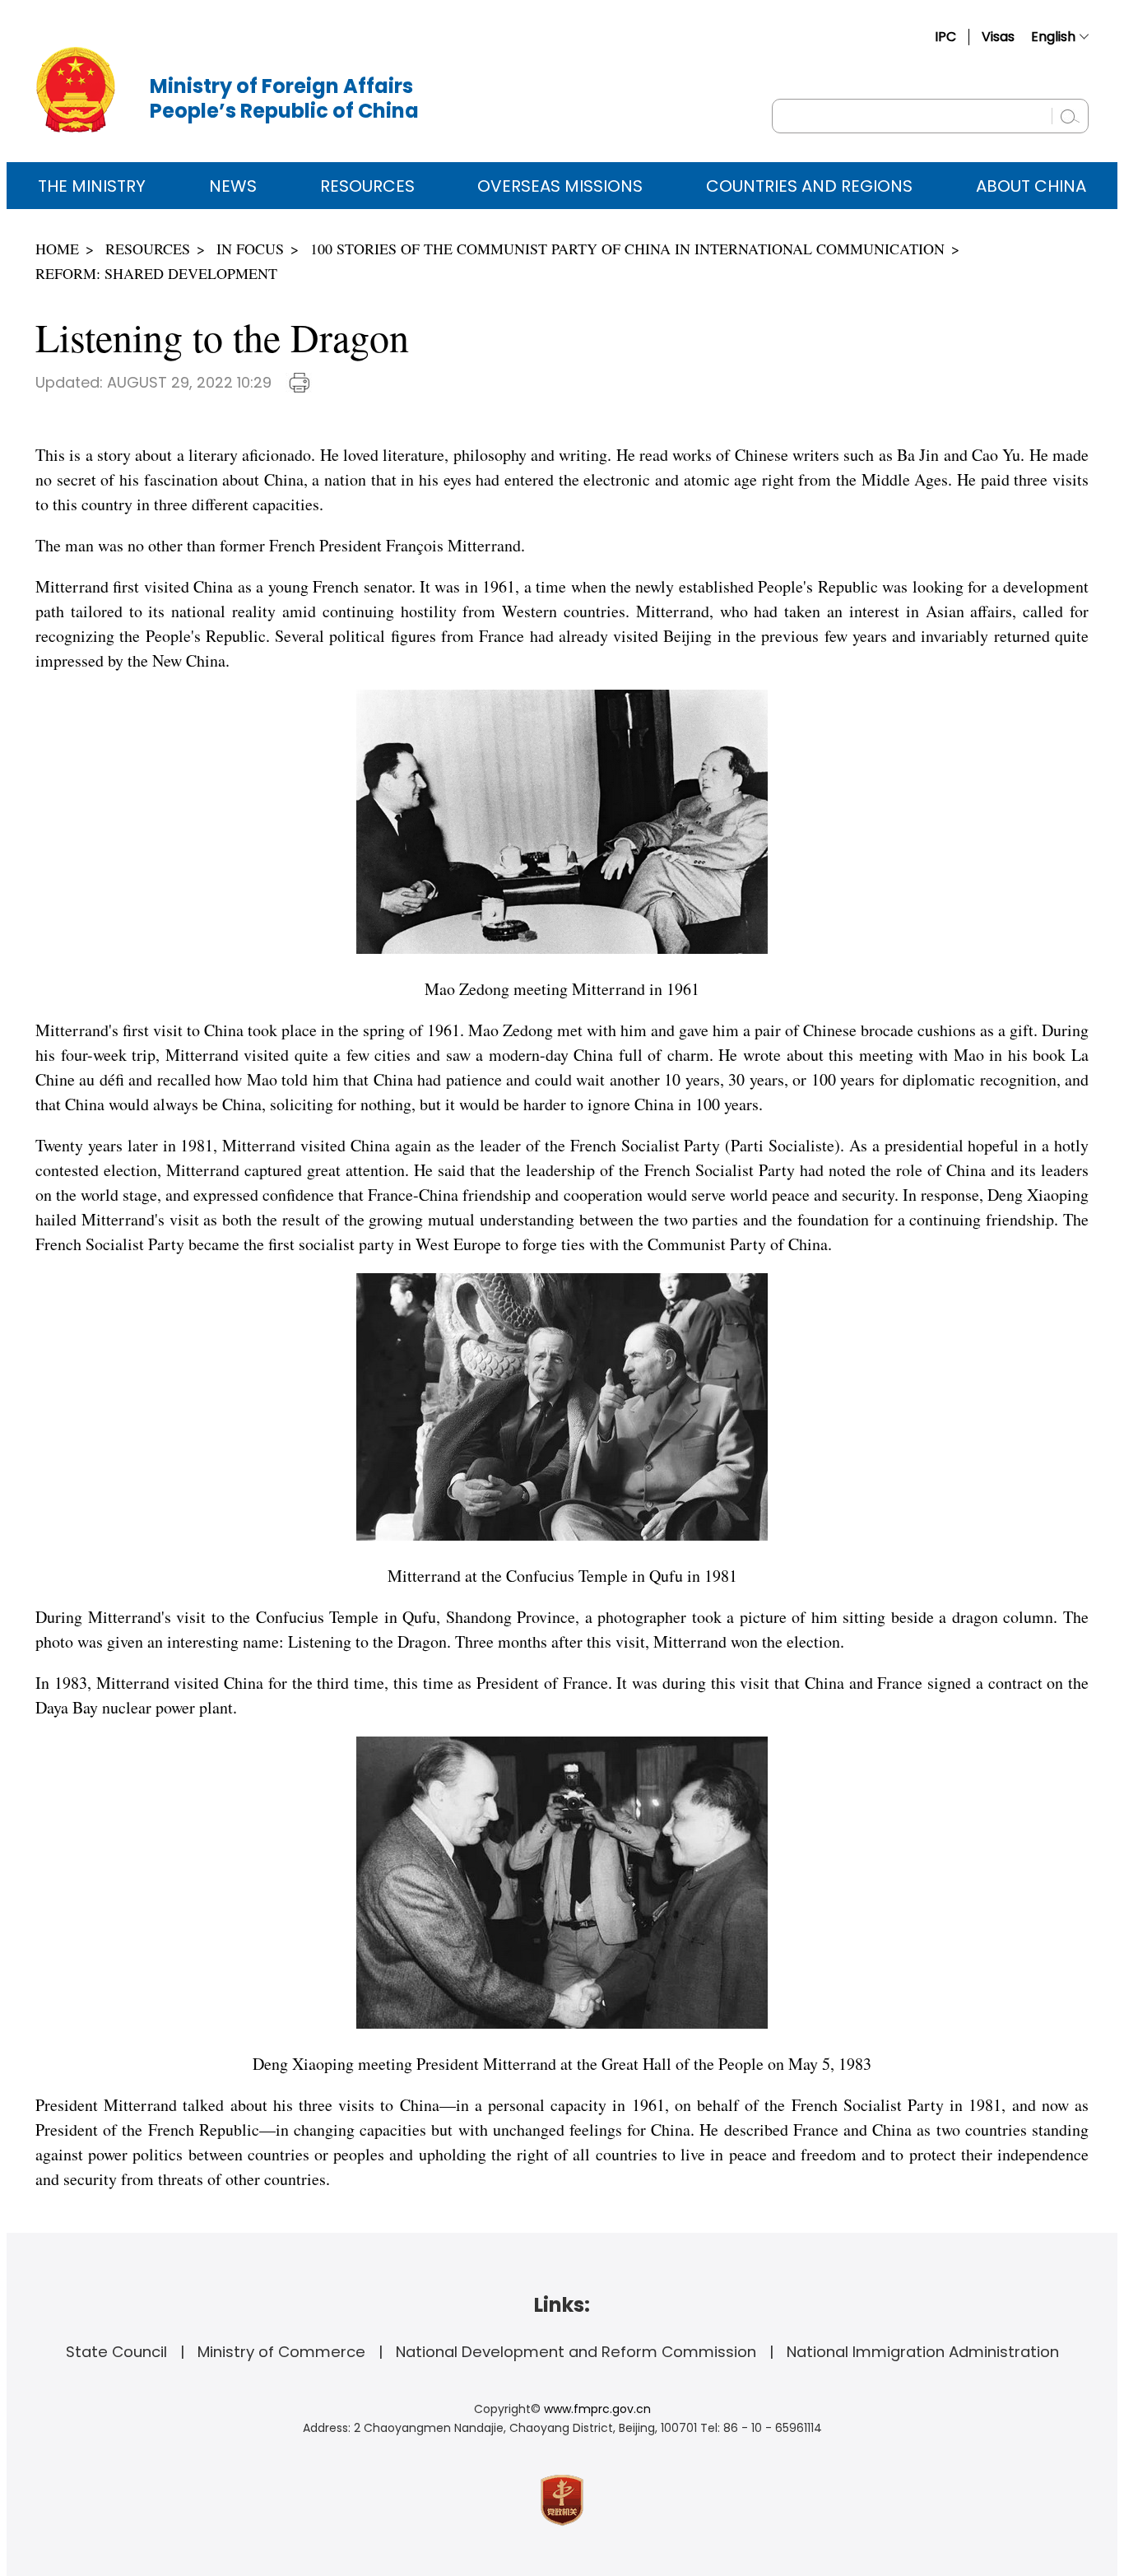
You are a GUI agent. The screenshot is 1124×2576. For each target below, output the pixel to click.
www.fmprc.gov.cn (597, 2409)
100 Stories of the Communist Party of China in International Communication (627, 249)
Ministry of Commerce (281, 2352)
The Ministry (92, 186)
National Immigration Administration (923, 2352)
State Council (116, 2352)
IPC (945, 37)
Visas (998, 37)
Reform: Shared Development (156, 273)
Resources (367, 186)
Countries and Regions (809, 186)
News (233, 186)
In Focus (250, 249)
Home (57, 249)
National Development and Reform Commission (576, 2352)
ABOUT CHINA (1031, 186)
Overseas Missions (560, 186)
